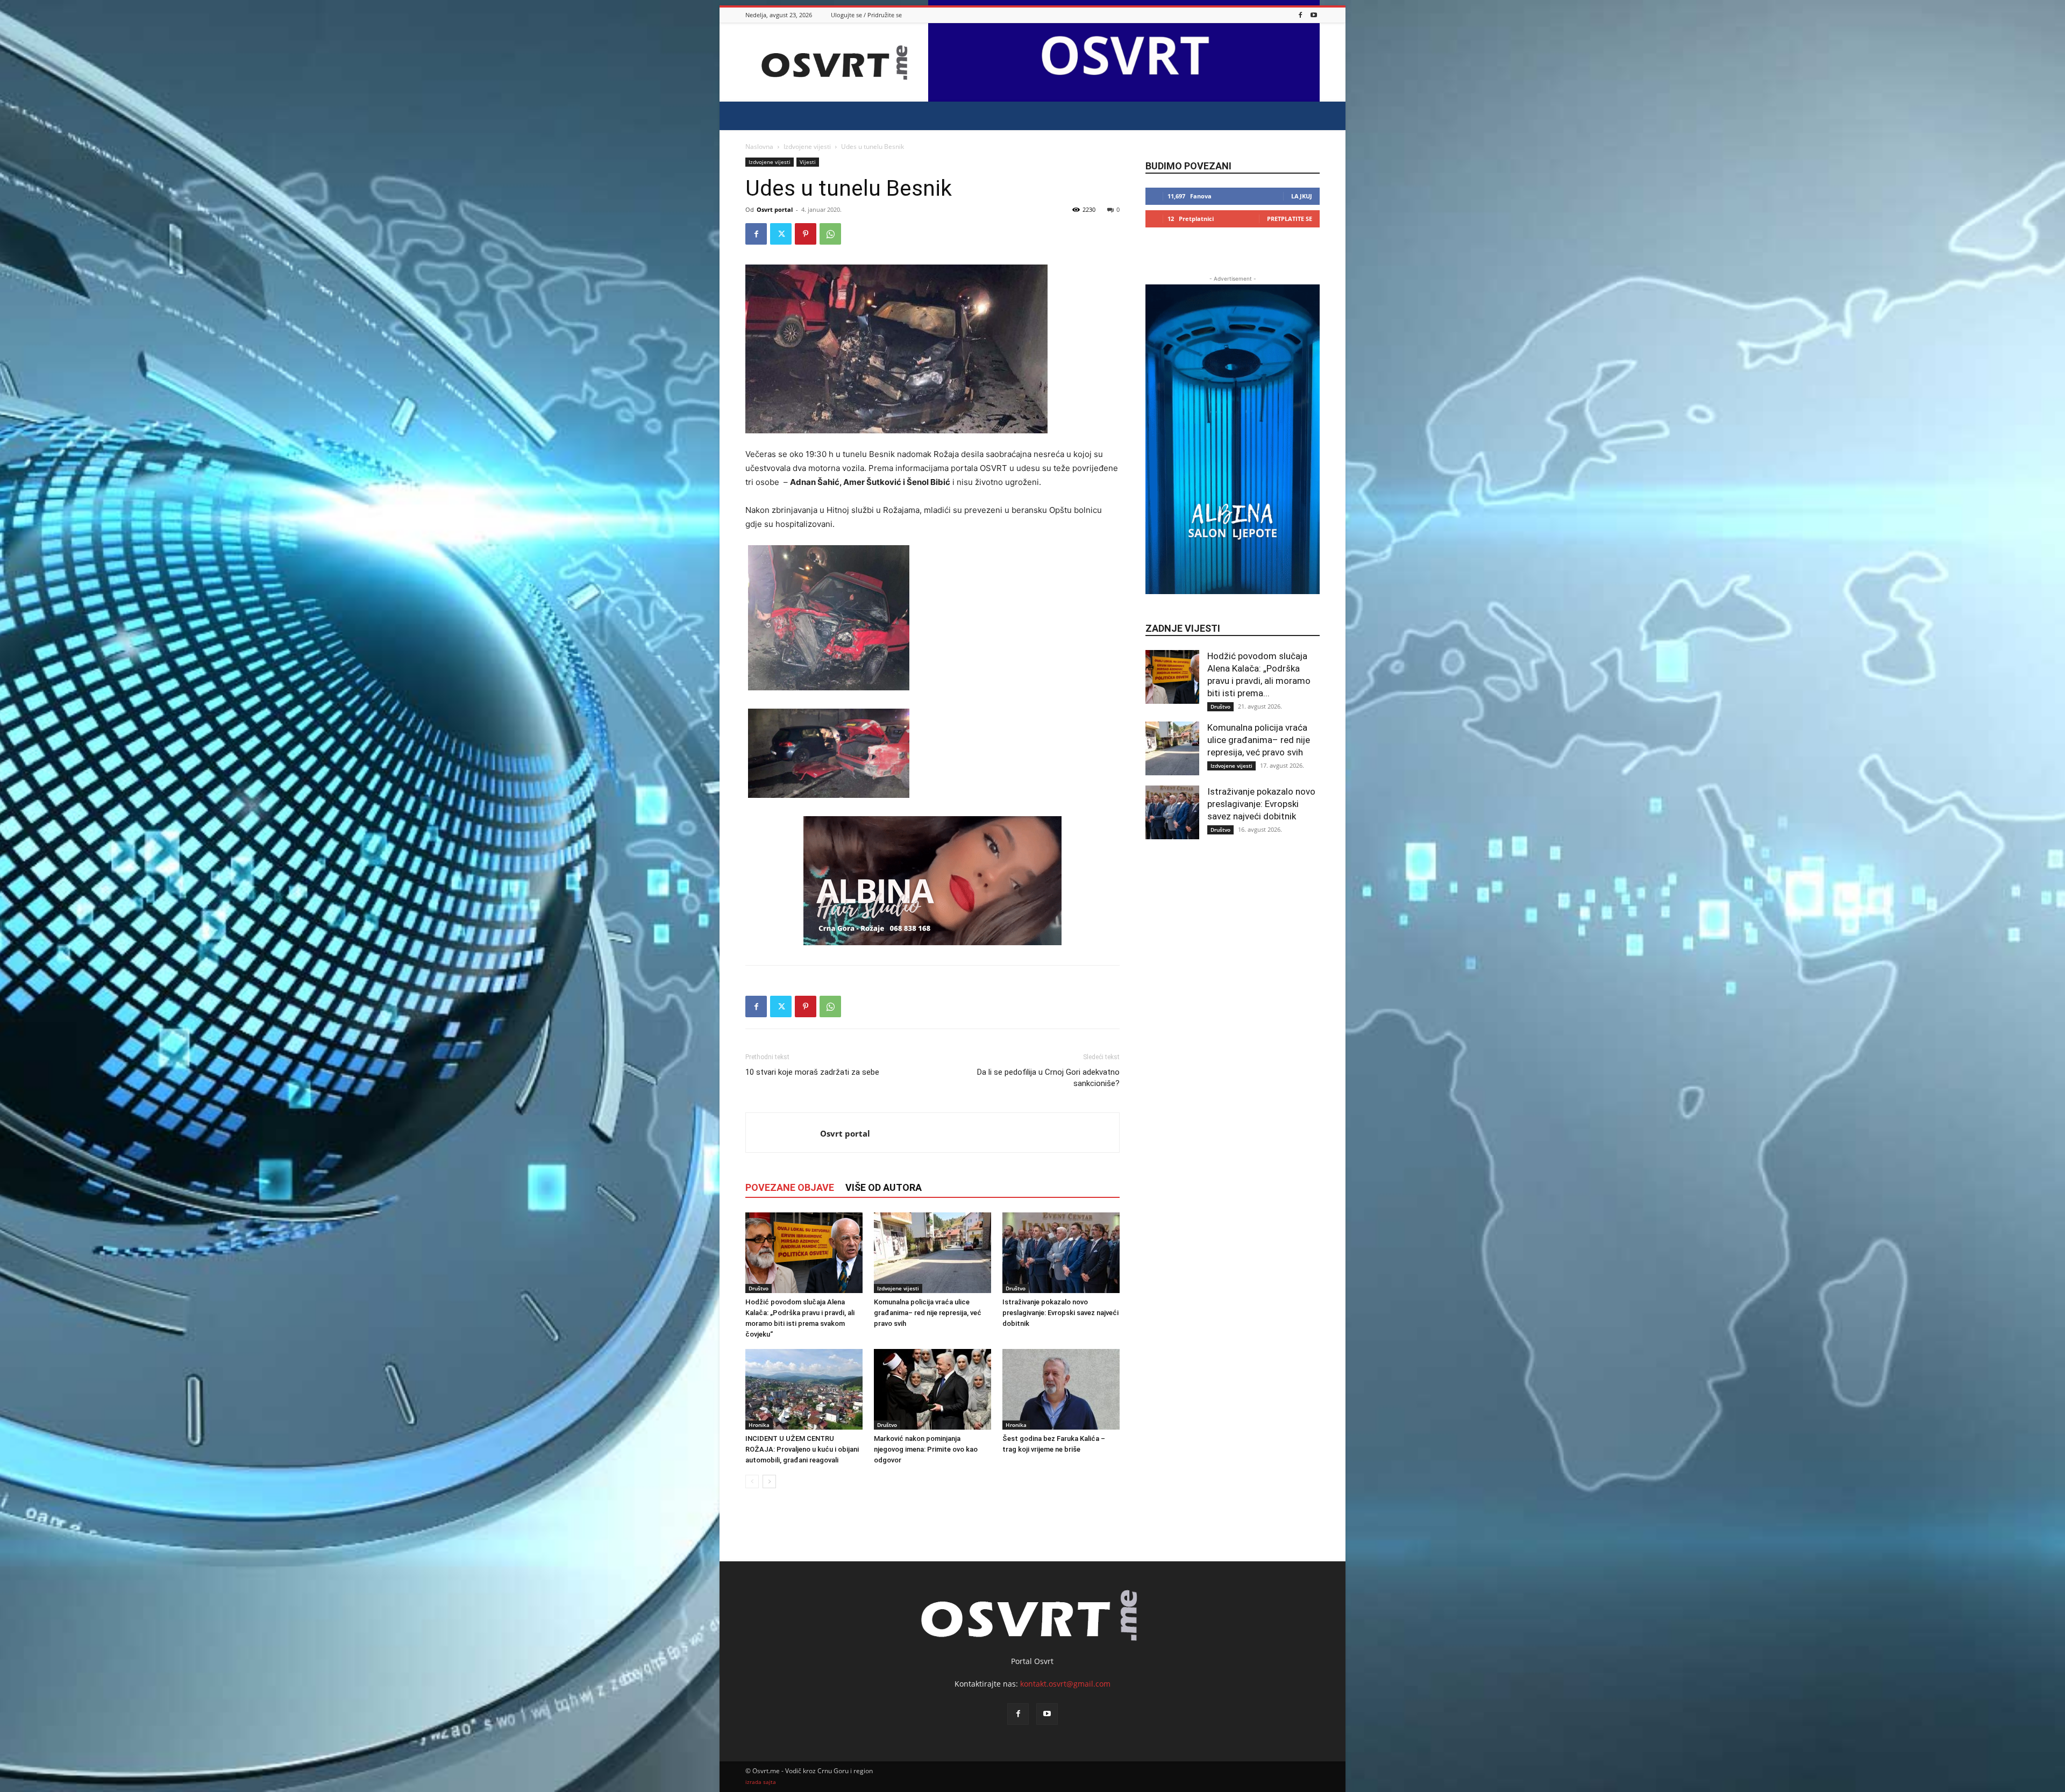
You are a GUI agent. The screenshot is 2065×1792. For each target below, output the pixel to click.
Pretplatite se (1290, 219)
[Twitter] (781, 234)
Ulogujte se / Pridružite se (866, 15)
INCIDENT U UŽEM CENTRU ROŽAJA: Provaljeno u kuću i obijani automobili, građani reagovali (802, 1449)
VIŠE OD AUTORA (884, 1187)
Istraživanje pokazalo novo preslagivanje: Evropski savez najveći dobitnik (1060, 1313)
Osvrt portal (775, 209)
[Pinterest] (806, 234)
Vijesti (808, 162)
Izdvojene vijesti (807, 147)
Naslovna (759, 147)
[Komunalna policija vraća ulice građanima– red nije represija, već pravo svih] (932, 1253)
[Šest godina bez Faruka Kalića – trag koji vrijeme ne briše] (1061, 1389)
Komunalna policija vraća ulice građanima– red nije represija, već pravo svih (928, 1313)
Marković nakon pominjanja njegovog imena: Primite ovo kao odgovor (926, 1449)
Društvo (759, 1288)
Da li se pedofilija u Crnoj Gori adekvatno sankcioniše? (1048, 1078)
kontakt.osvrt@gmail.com (1065, 1684)
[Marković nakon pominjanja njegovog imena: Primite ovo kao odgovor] (932, 1389)
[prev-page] (752, 1482)
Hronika (759, 1425)
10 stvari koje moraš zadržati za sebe (812, 1072)
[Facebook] (1300, 15)
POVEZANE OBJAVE (790, 1187)
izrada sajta (761, 1782)
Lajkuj (1302, 196)
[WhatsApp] (830, 234)
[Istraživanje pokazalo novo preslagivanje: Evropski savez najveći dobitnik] (1061, 1253)
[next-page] (769, 1482)
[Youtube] (1314, 15)
